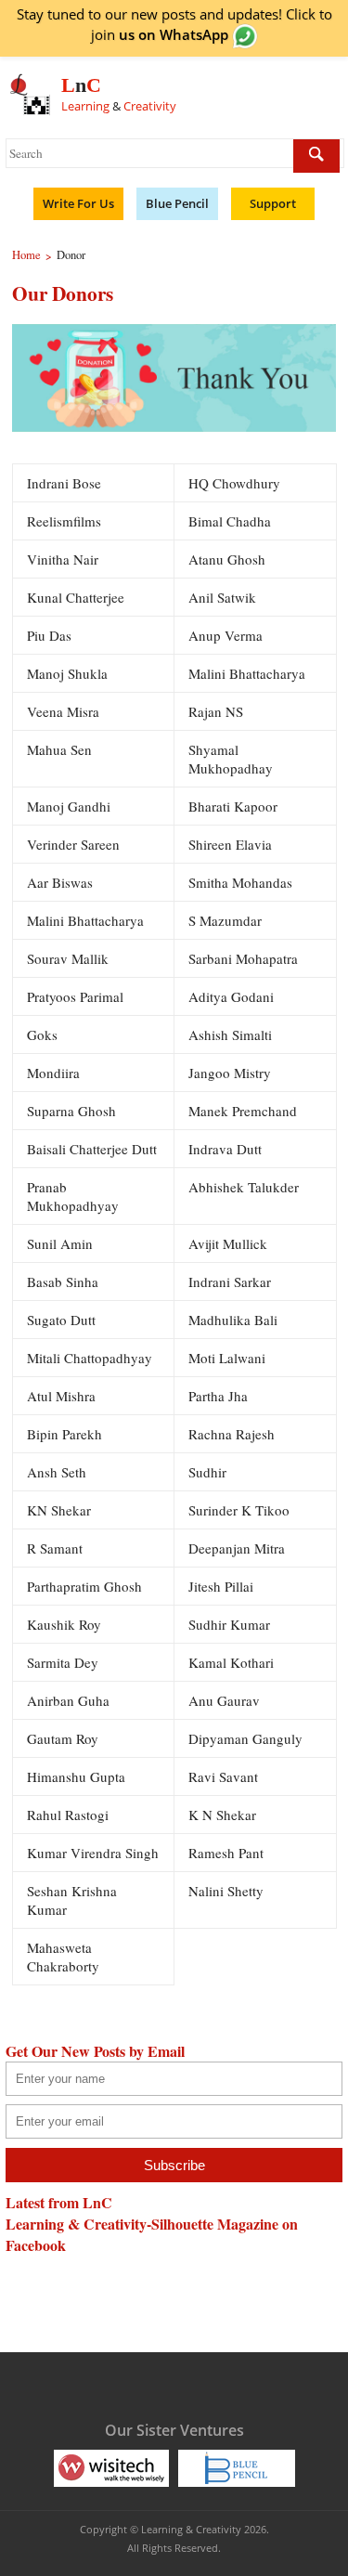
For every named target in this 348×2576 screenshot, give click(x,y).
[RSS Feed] (226, 2385)
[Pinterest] (190, 2385)
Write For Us (78, 203)
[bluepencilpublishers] (237, 2466)
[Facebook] (82, 2385)
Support (273, 203)
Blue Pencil (177, 203)
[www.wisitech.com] (111, 2466)
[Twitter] (118, 2385)
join (160, 34)
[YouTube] (154, 2385)
